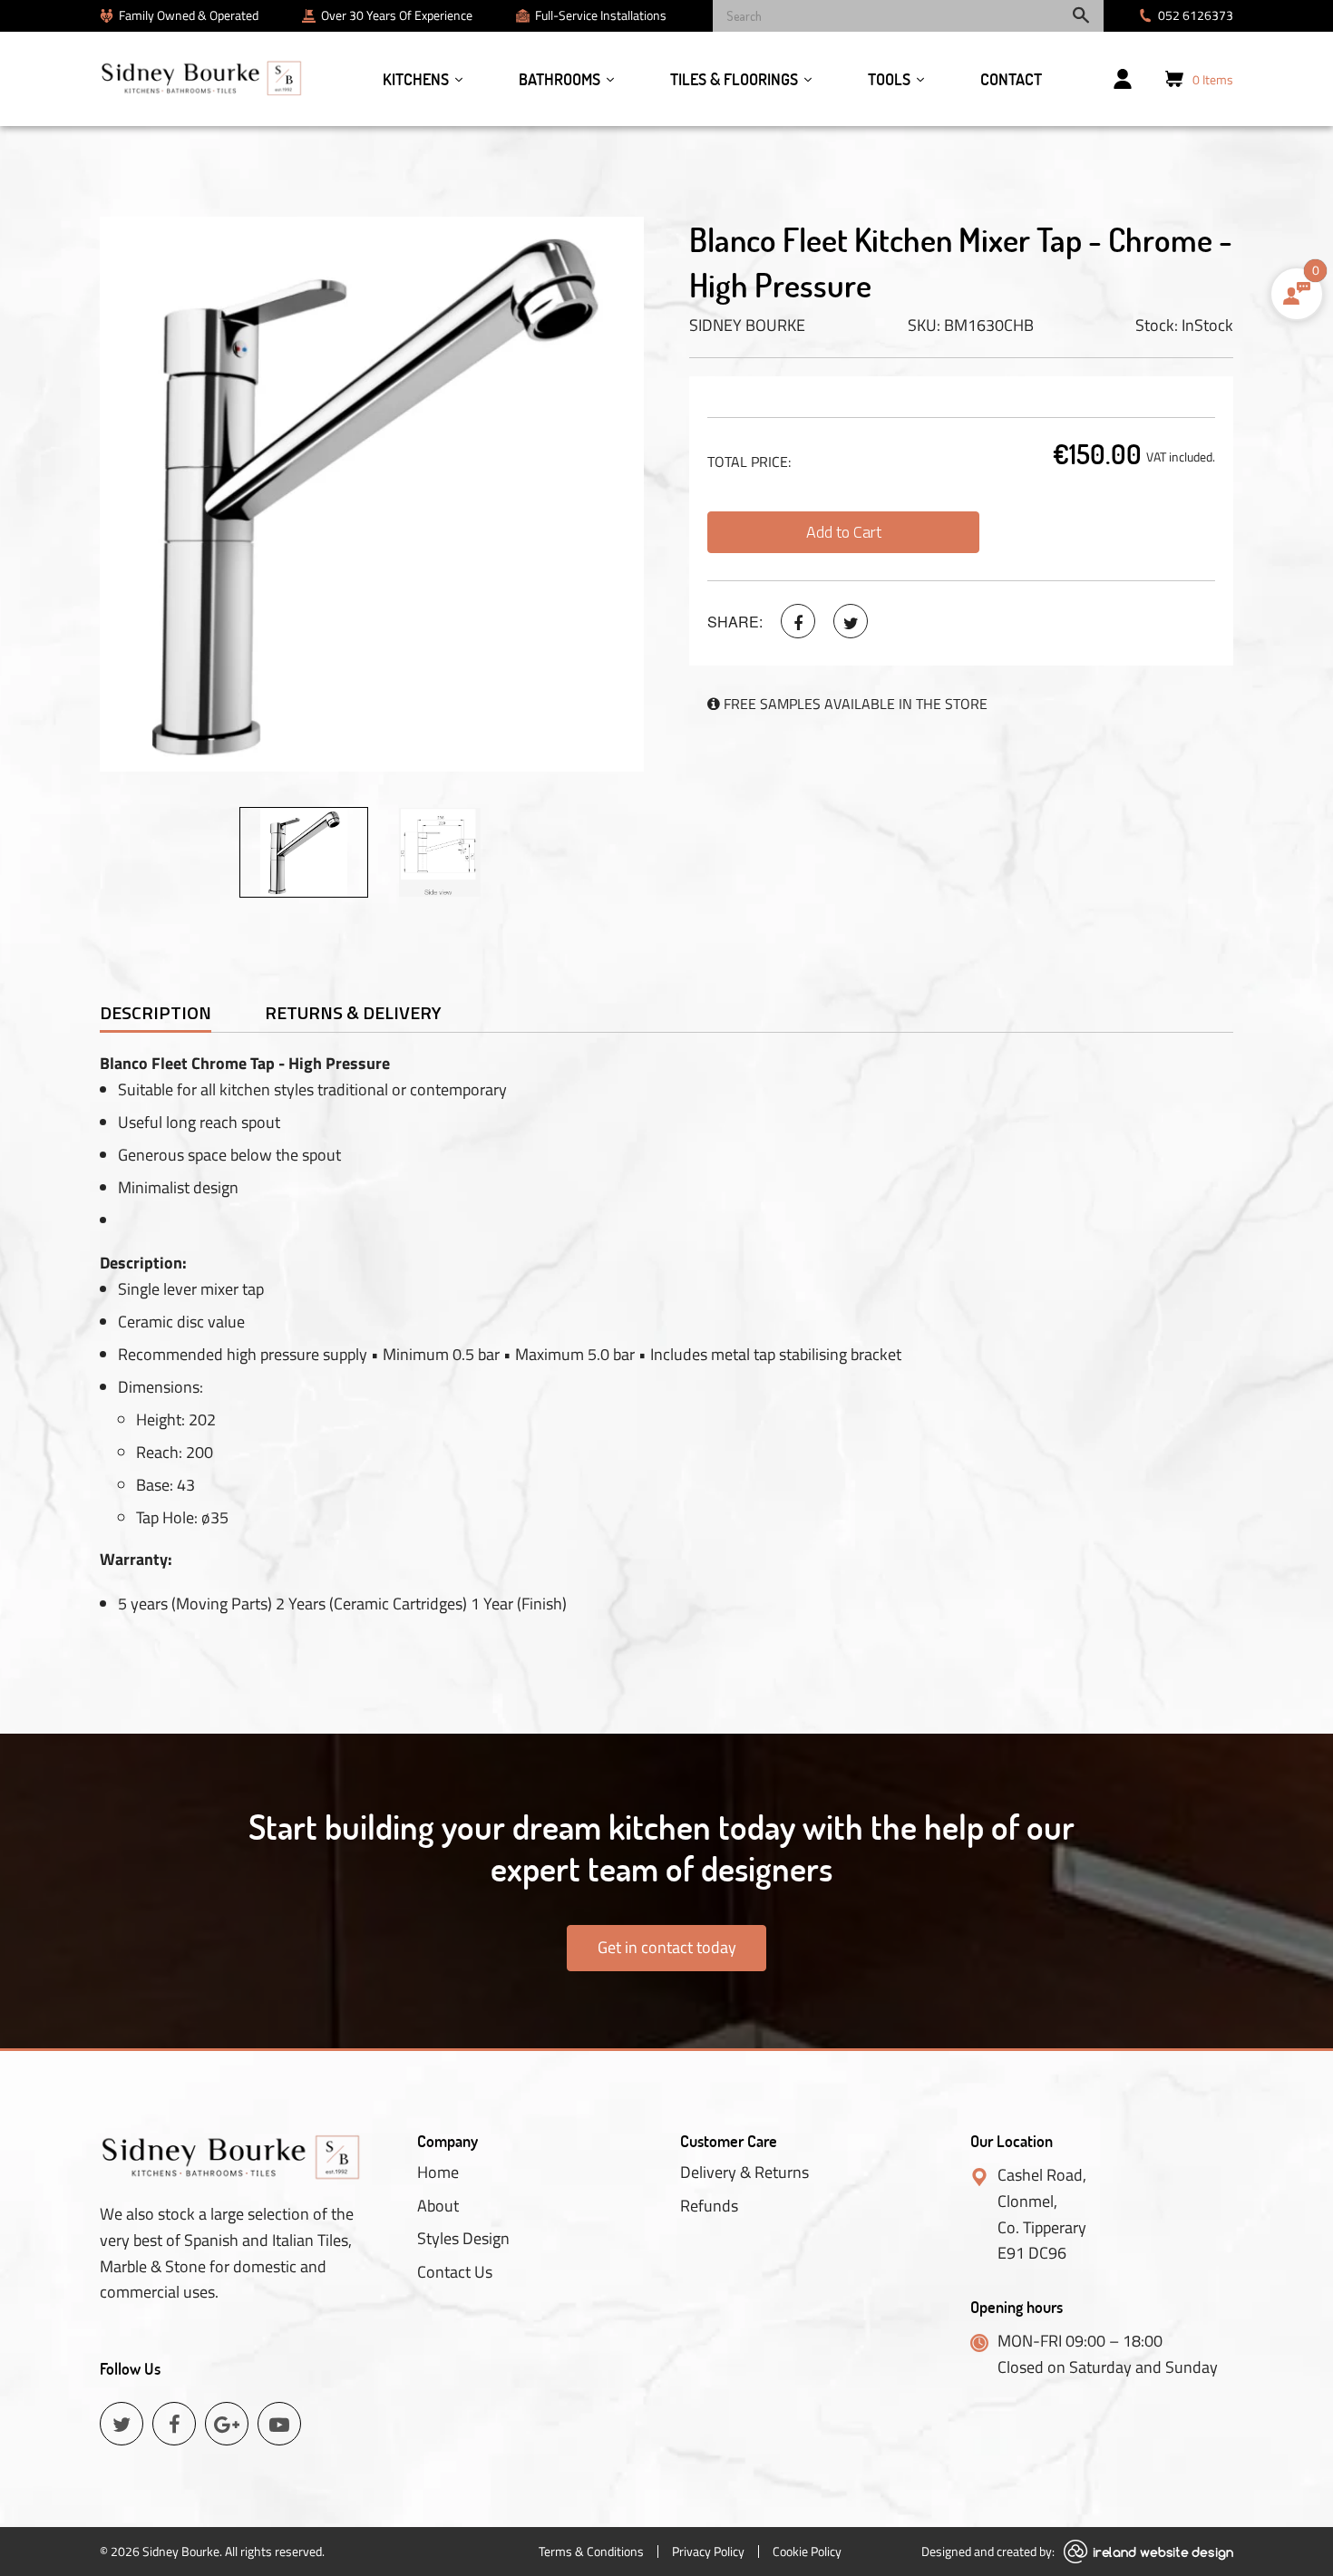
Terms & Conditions (591, 2551)
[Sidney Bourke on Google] (227, 2424)
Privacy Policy (708, 2551)
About (438, 2206)
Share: (735, 622)
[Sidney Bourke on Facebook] (798, 621)
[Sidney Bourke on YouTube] (279, 2424)
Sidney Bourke (747, 325)
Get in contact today (667, 1947)
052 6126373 (1196, 15)
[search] (908, 16)
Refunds (709, 2206)
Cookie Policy (807, 2551)
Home (438, 2173)
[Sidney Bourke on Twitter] (851, 621)
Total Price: (749, 462)
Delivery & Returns (744, 2173)
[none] (304, 852)
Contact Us (455, 2272)
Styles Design (463, 2239)
